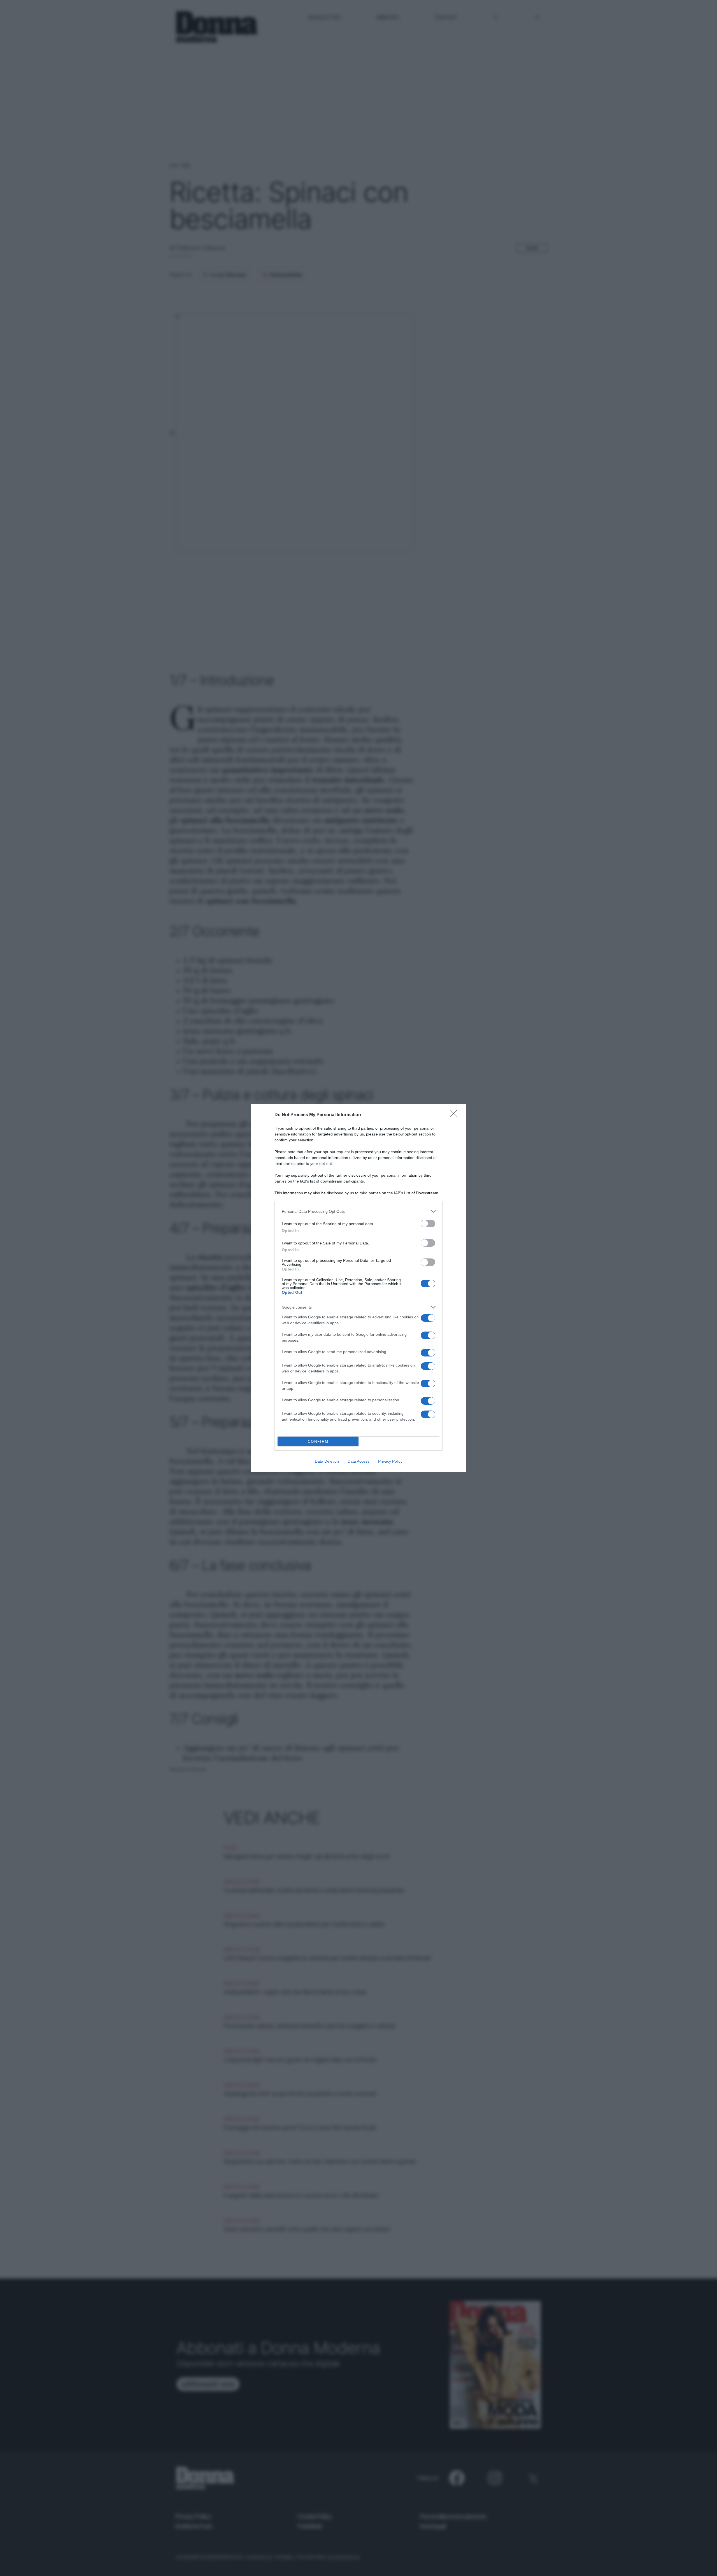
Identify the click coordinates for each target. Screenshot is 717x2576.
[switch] (428, 1224)
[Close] (455, 1115)
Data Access (358, 1461)
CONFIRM (318, 1441)
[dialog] (358, 1288)
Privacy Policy (390, 1461)
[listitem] (358, 1211)
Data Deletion (327, 1461)
